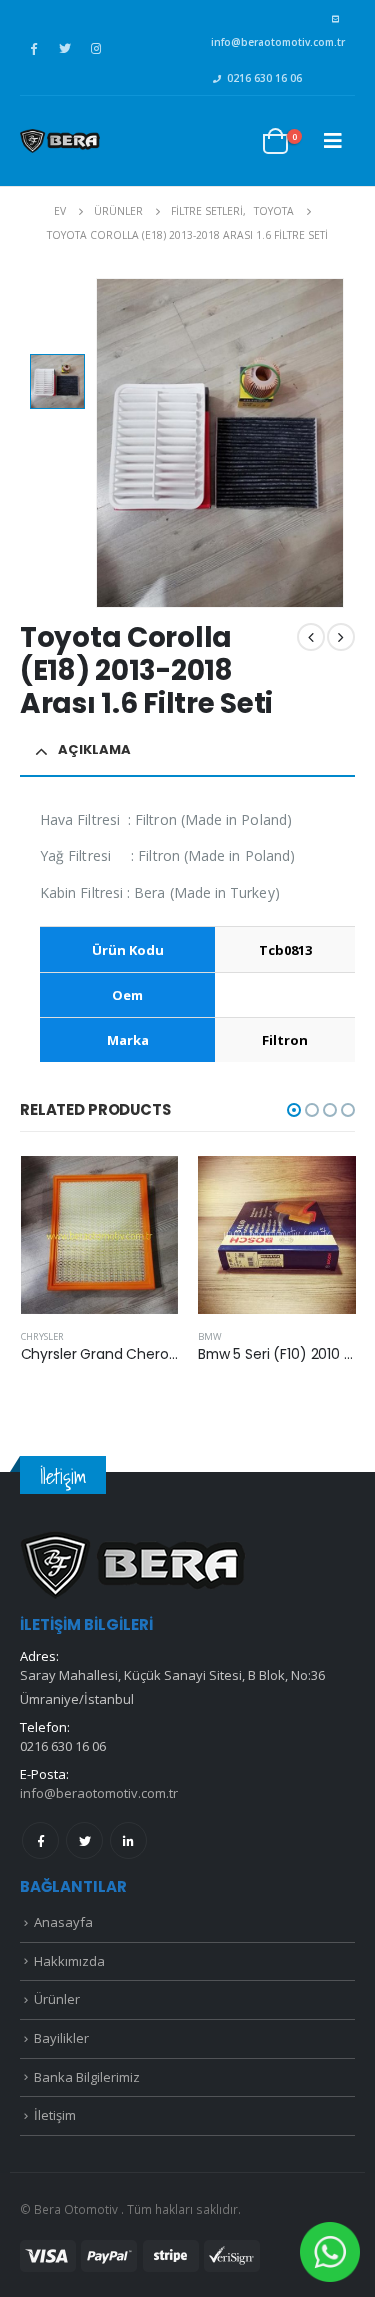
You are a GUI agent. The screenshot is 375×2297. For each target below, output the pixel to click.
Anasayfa (63, 1922)
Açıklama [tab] (94, 749)
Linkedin (128, 1840)
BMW (210, 1336)
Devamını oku (145, 1189)
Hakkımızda (69, 1961)
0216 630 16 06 (264, 78)
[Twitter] (65, 48)
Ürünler (57, 1999)
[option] (57, 381)
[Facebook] (34, 48)
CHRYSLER (42, 1336)
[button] (294, 1110)
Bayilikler (61, 2038)
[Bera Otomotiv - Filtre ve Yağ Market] (60, 141)
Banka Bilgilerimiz (87, 2077)
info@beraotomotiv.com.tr (278, 42)
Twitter (84, 1840)
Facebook (40, 1840)
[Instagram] (96, 48)
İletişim (55, 2115)
